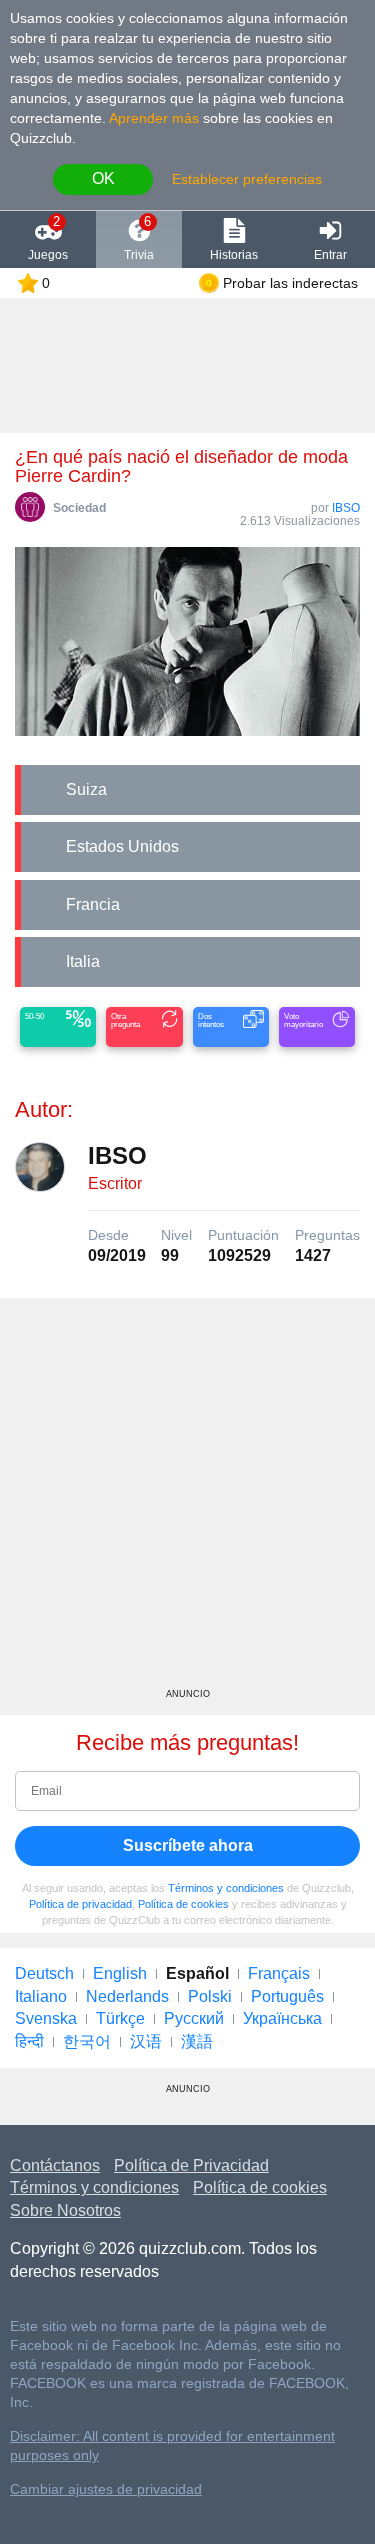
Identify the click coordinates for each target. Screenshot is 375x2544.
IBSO (346, 508)
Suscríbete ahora (188, 1845)
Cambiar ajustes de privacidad (106, 2489)
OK (103, 178)
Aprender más (154, 118)
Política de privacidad (80, 1904)
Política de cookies (183, 1904)
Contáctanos (55, 2165)
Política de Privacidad (191, 2165)
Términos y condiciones (226, 1888)
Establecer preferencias (247, 179)
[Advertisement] (187, 1500)
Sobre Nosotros (65, 2210)
